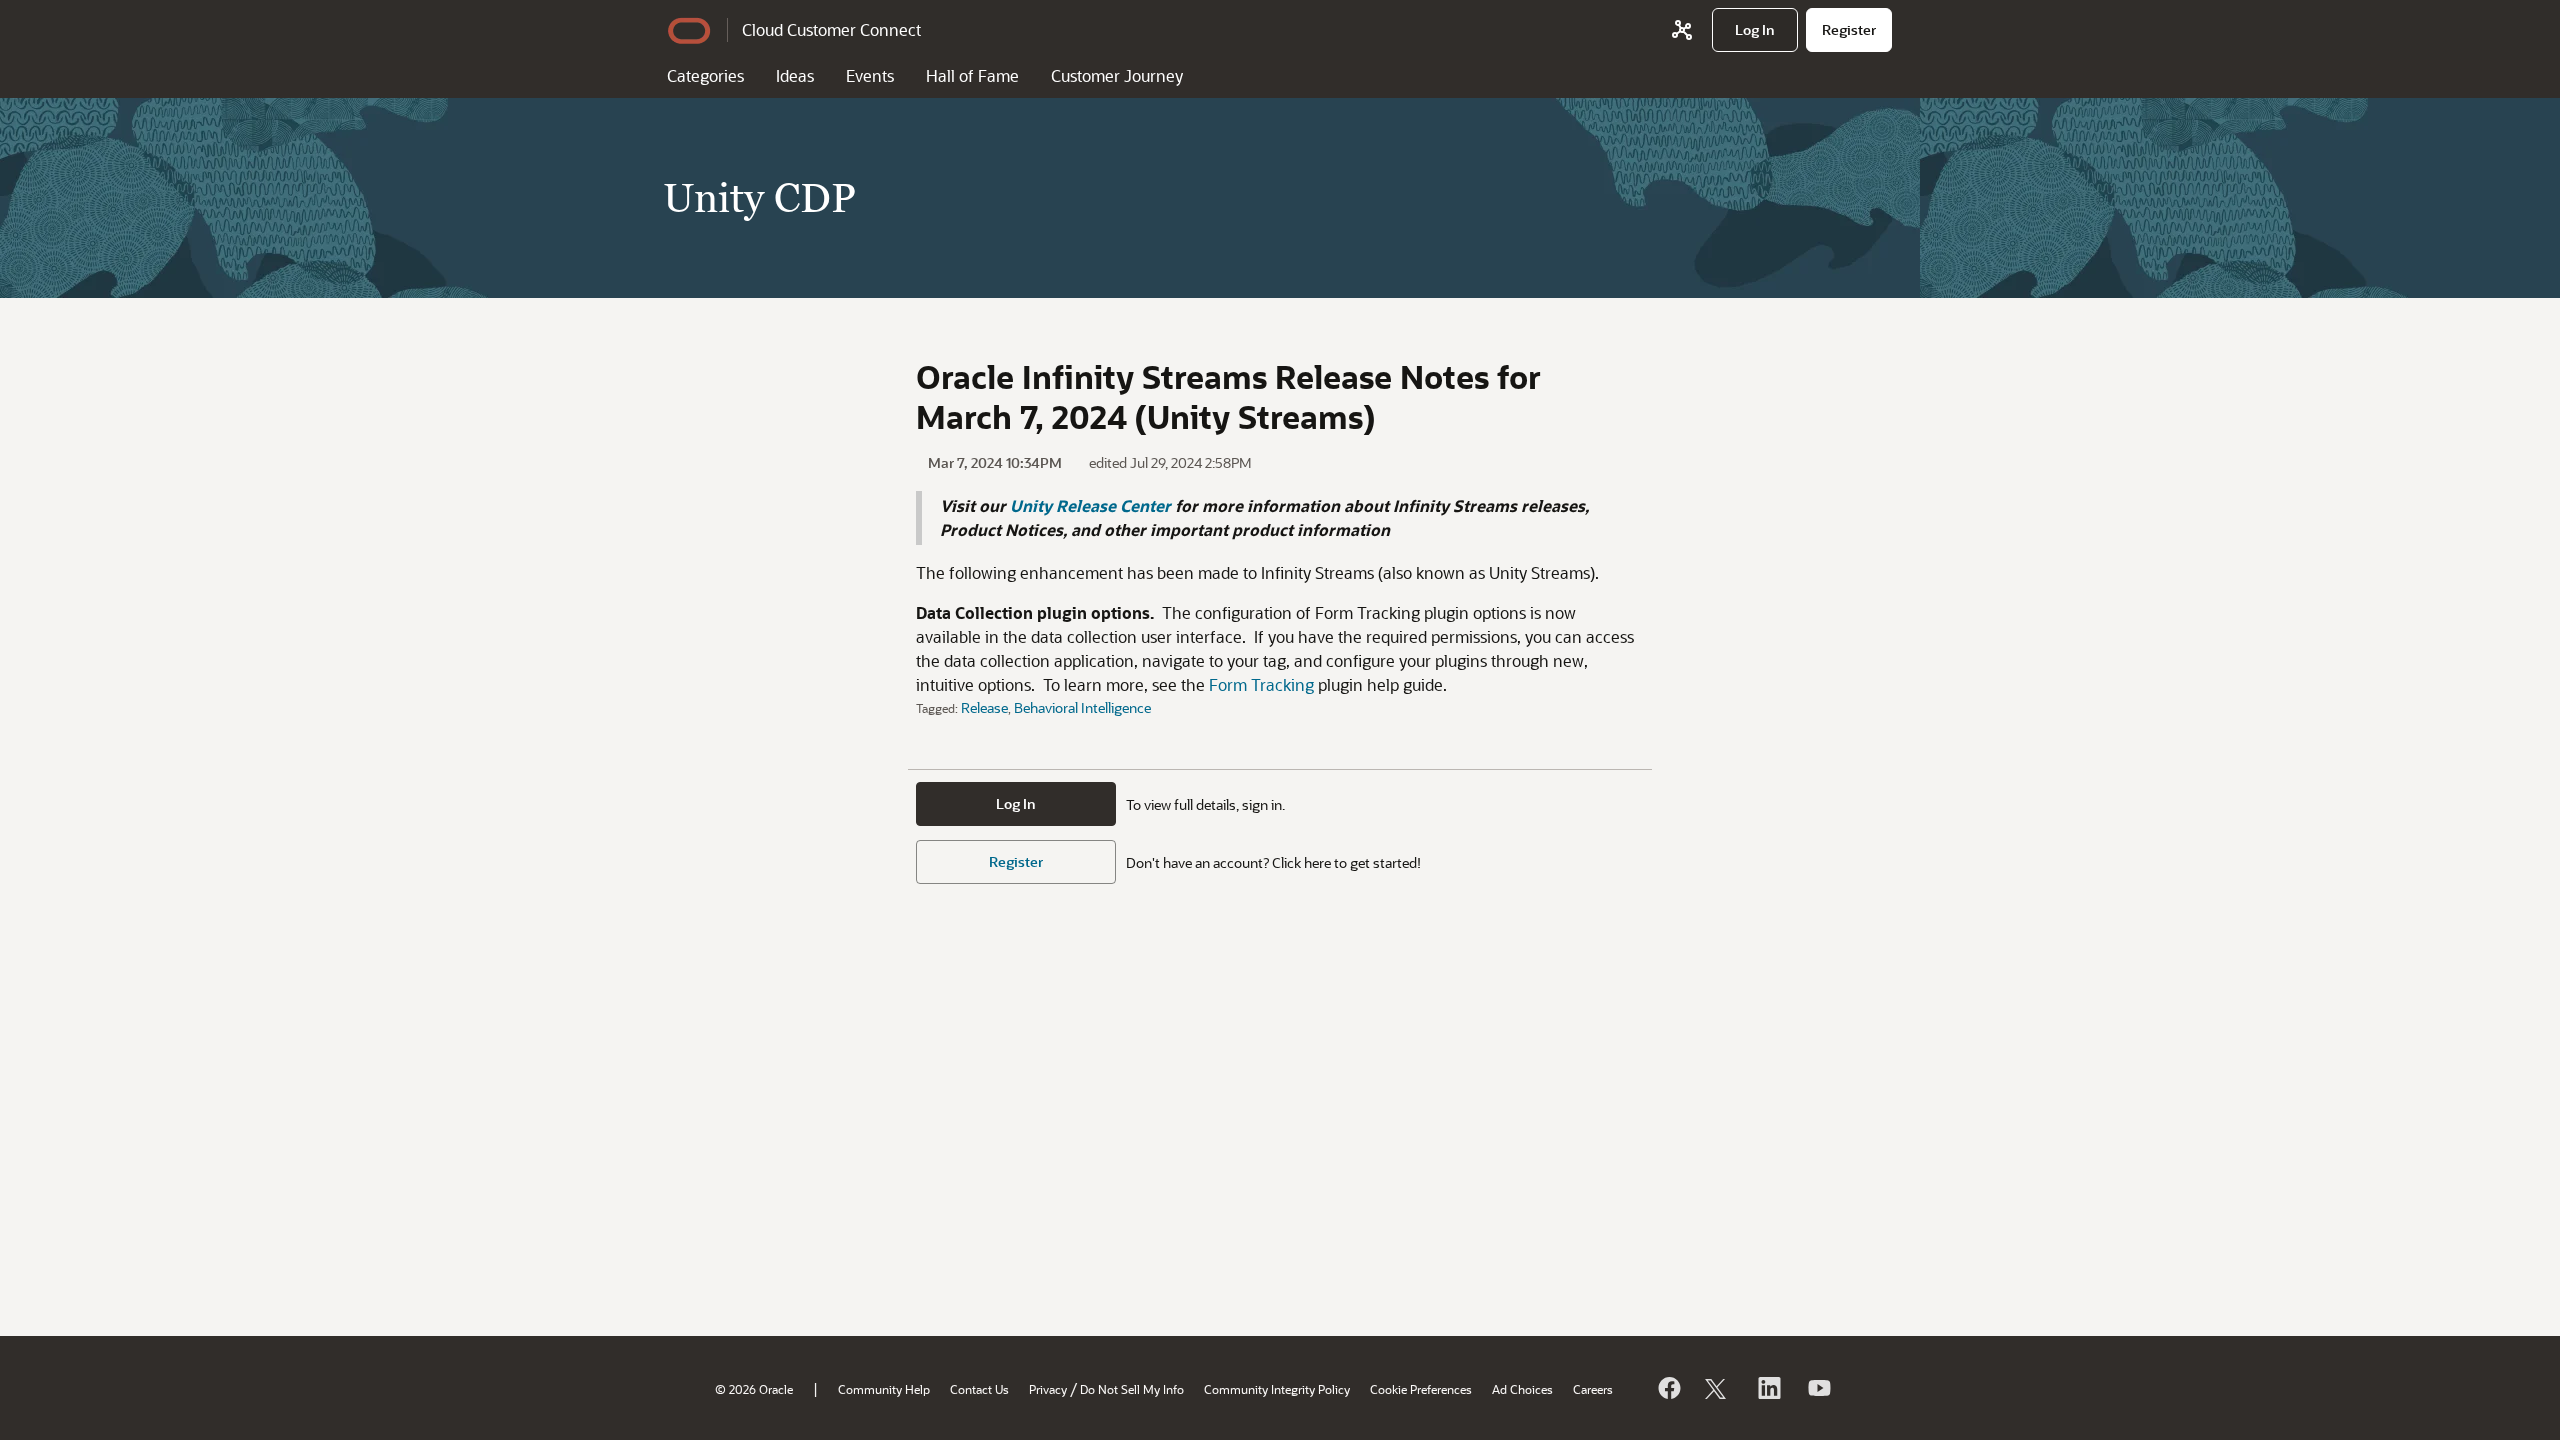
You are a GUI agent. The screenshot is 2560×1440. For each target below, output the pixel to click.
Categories (705, 75)
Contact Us (979, 1389)
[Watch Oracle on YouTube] (1818, 1388)
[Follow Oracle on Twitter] (1718, 1388)
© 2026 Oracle (754, 1389)
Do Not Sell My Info (1132, 1389)
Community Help (884, 1389)
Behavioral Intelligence (1082, 707)
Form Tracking (1261, 684)
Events (870, 75)
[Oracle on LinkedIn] (1768, 1388)
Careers (1593, 1389)
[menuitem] (1755, 30)
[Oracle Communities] (1682, 30)
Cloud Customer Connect (831, 29)
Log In (1016, 803)
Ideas (795, 75)
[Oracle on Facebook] (1668, 1388)
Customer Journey (1117, 75)
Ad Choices (1522, 1389)
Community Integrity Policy (1277, 1389)
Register (1016, 861)
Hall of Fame (972, 75)
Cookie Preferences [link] (1421, 1389)
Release (984, 707)
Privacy (1048, 1389)
